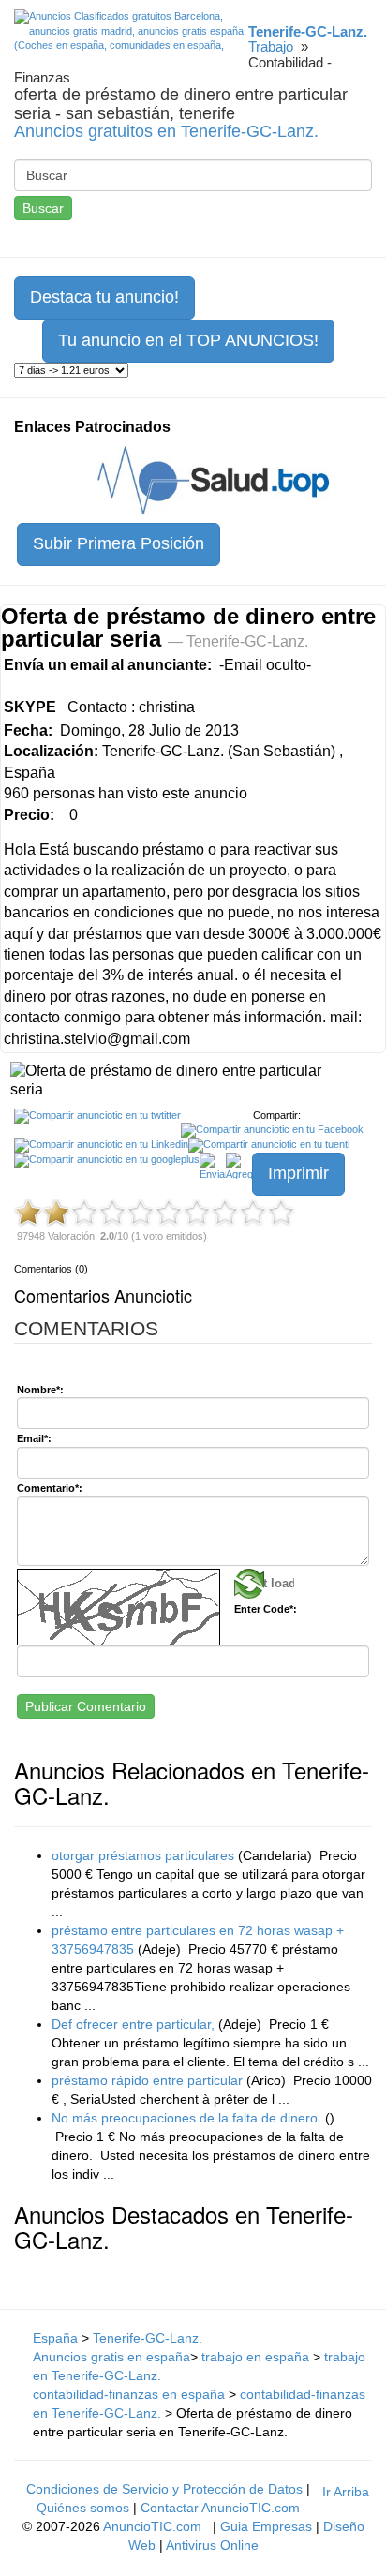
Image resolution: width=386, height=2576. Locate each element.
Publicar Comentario (86, 1706)
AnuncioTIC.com (152, 2526)
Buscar (43, 208)
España (55, 2338)
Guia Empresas (266, 2526)
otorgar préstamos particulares (143, 1855)
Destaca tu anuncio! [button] (104, 297)
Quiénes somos (83, 2508)
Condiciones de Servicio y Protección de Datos (164, 2489)
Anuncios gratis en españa (111, 2357)
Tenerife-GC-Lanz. (148, 2338)
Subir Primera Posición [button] (119, 543)
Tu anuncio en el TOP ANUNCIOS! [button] (188, 340)
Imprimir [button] (298, 1173)
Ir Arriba (346, 2492)
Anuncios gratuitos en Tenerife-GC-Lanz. (166, 131)
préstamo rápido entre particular (147, 2080)
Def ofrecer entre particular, (133, 2024)
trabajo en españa (257, 2357)
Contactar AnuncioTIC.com (220, 2508)
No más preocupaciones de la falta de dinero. (186, 2118)
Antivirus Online (212, 2545)
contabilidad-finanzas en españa (129, 2394)
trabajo (271, 46)
